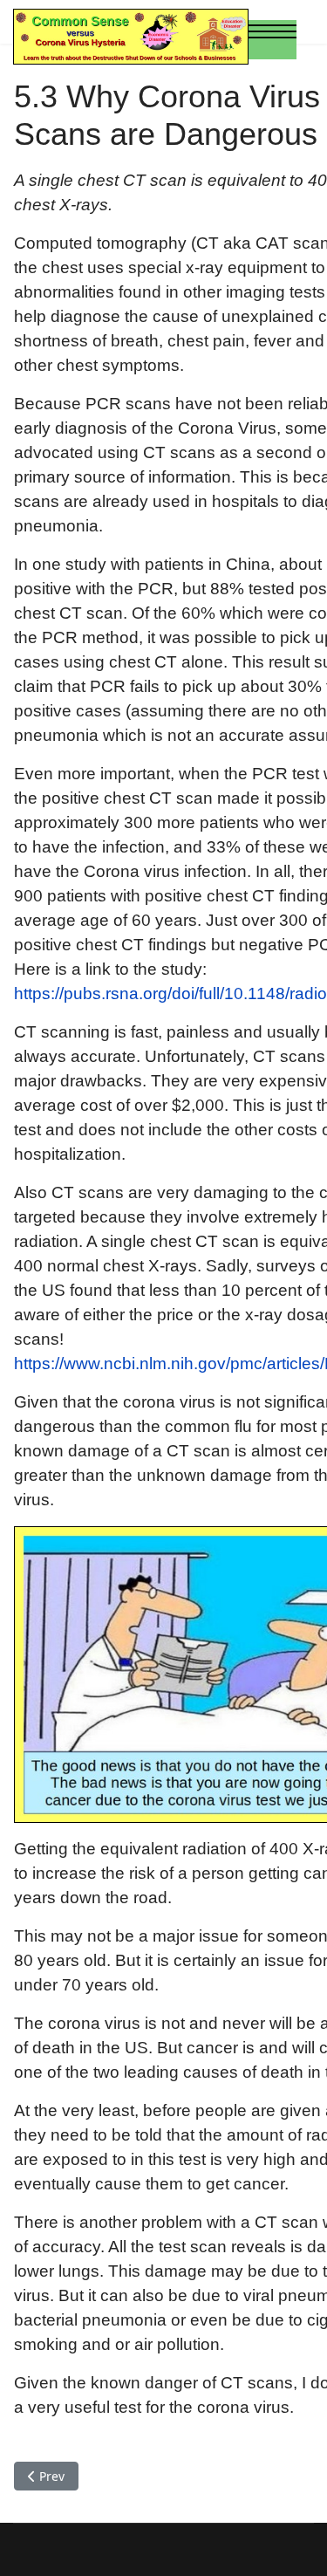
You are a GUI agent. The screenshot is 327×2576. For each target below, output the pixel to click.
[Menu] (272, 39)
